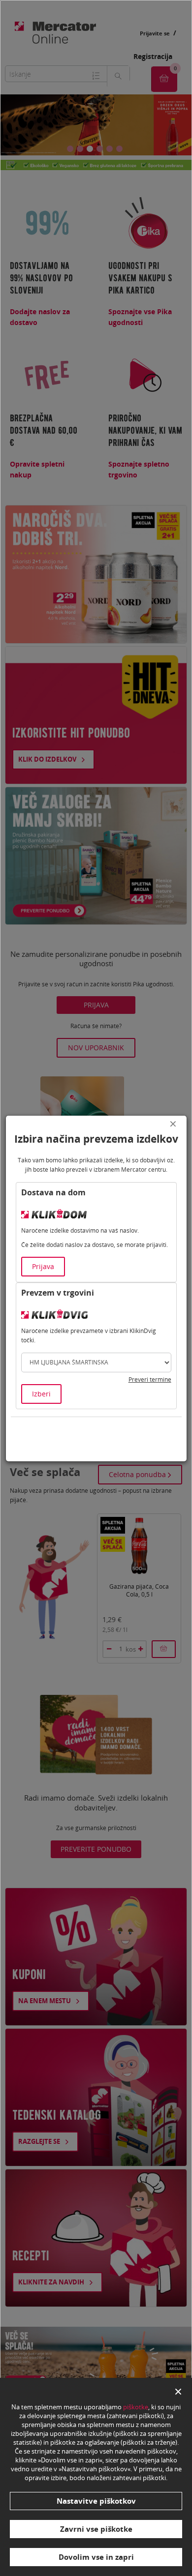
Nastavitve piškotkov (96, 2501)
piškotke (136, 2407)
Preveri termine (150, 1379)
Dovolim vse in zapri (96, 2557)
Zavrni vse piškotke (96, 2529)
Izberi (41, 1394)
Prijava (43, 1266)
